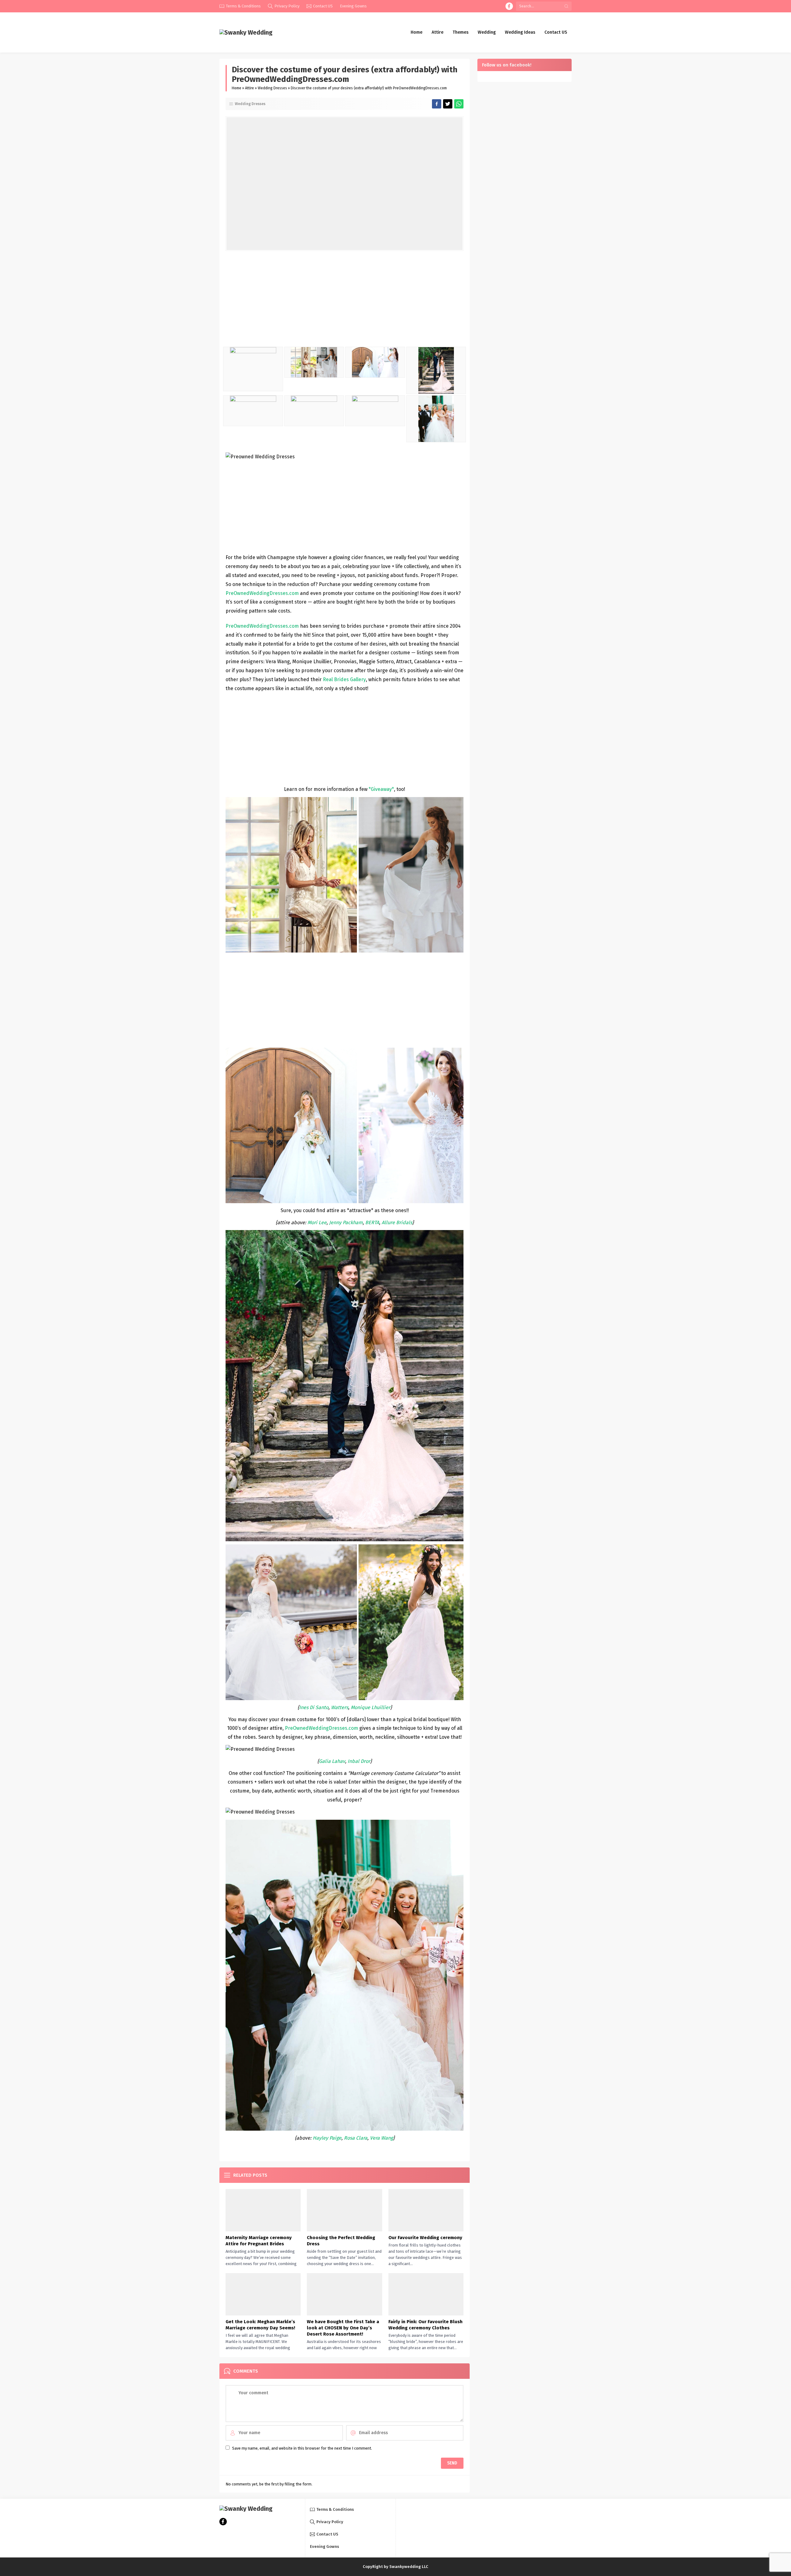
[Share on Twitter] (459, 104)
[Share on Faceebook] (448, 104)
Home (237, 88)
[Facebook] (509, 6)
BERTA (372, 1222)
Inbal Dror (359, 1761)
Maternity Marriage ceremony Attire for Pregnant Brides (259, 2241)
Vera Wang (381, 2138)
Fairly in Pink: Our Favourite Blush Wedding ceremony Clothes (425, 2325)
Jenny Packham (346, 1222)
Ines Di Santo (314, 1707)
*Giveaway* (381, 789)
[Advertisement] (345, 300)
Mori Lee (317, 1222)
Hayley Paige (327, 2138)
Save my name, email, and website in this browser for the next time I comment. (302, 2448)
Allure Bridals (397, 1222)
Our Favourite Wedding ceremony (425, 2238)
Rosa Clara (356, 2138)
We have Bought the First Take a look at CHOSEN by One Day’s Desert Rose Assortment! (343, 2328)
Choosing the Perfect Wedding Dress (341, 2241)
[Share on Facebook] (437, 104)
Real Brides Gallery (344, 679)
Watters (340, 1707)
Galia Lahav (332, 1761)
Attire (250, 88)
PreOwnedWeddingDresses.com (262, 626)
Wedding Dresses (272, 88)
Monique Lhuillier (370, 1707)
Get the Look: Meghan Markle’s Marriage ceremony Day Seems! (260, 2325)
